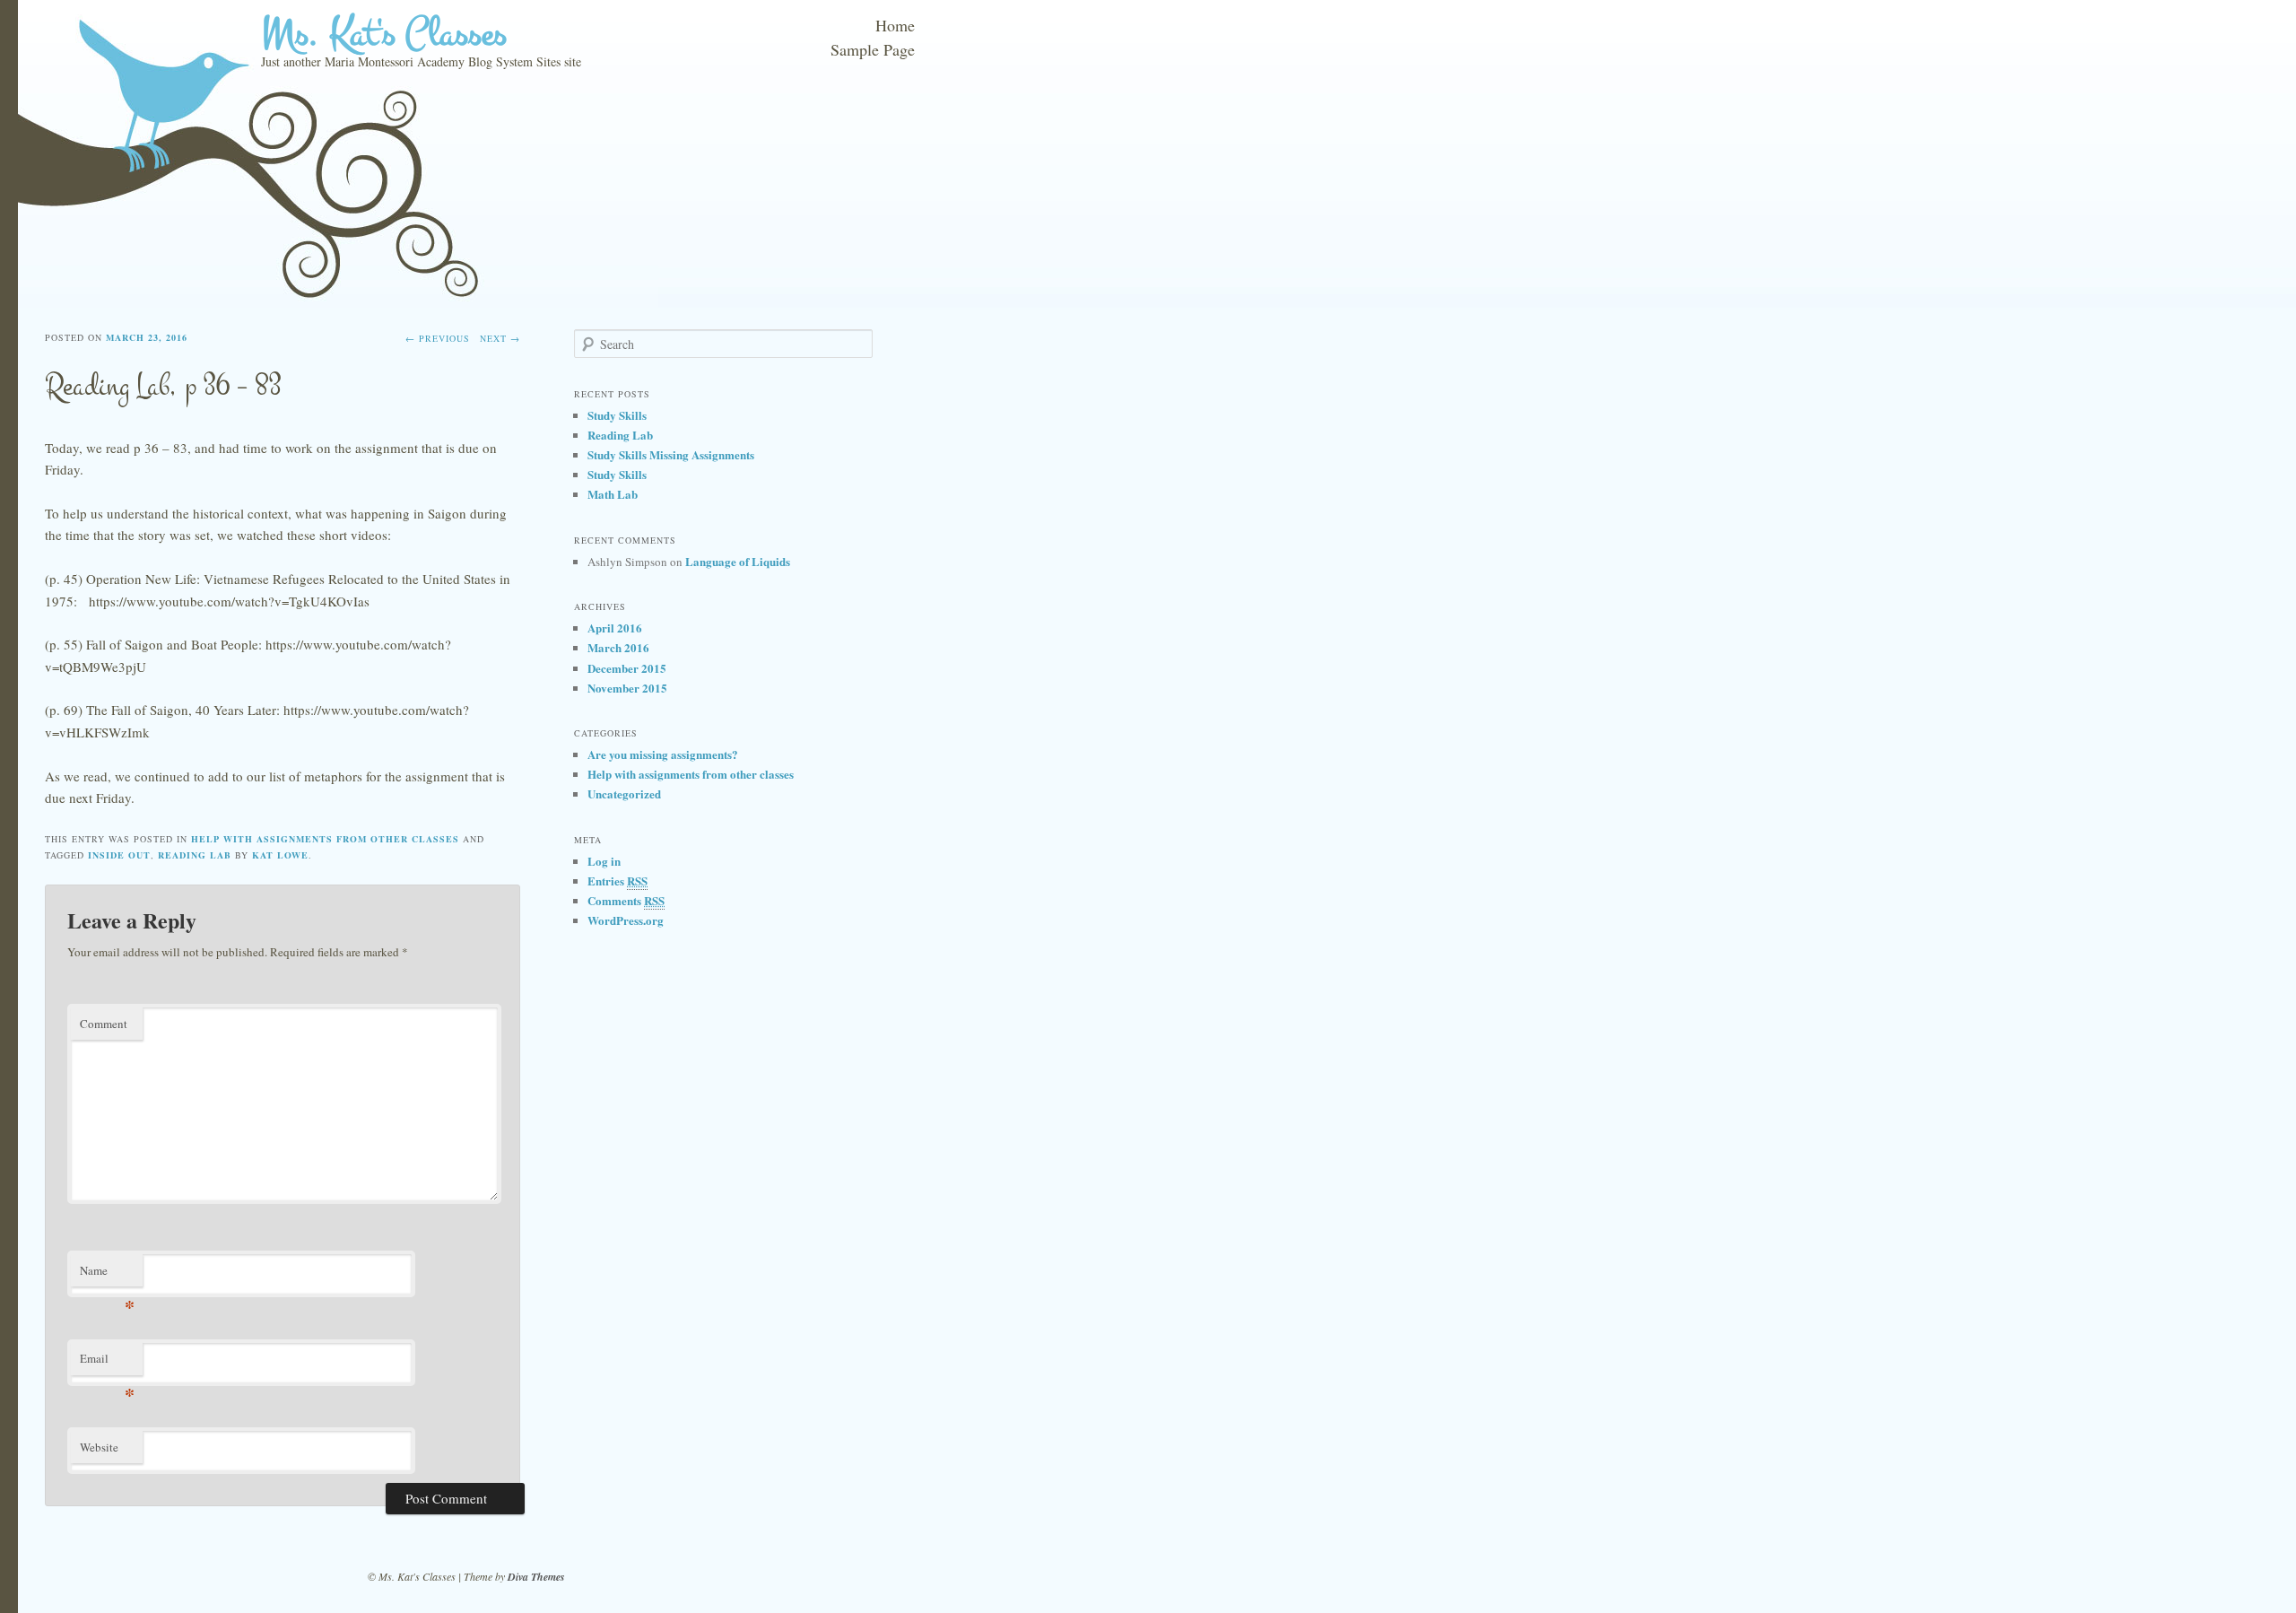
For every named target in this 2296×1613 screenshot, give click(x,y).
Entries (617, 881)
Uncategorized (624, 793)
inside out (119, 855)
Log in (604, 861)
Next (500, 338)
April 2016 (615, 628)
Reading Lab (620, 435)
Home (895, 25)
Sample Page (873, 49)
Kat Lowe (280, 855)
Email (107, 1363)
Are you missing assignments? (663, 754)
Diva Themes (536, 1577)
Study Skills (617, 415)
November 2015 (627, 688)
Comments (626, 900)
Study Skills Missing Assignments (671, 454)
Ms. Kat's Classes (384, 34)
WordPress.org (626, 920)
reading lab (195, 855)
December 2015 (627, 668)
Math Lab (613, 494)
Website (99, 1447)
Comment (104, 1024)
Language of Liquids (738, 561)
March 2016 (618, 647)
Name (107, 1275)
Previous (438, 338)
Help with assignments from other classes (325, 839)
